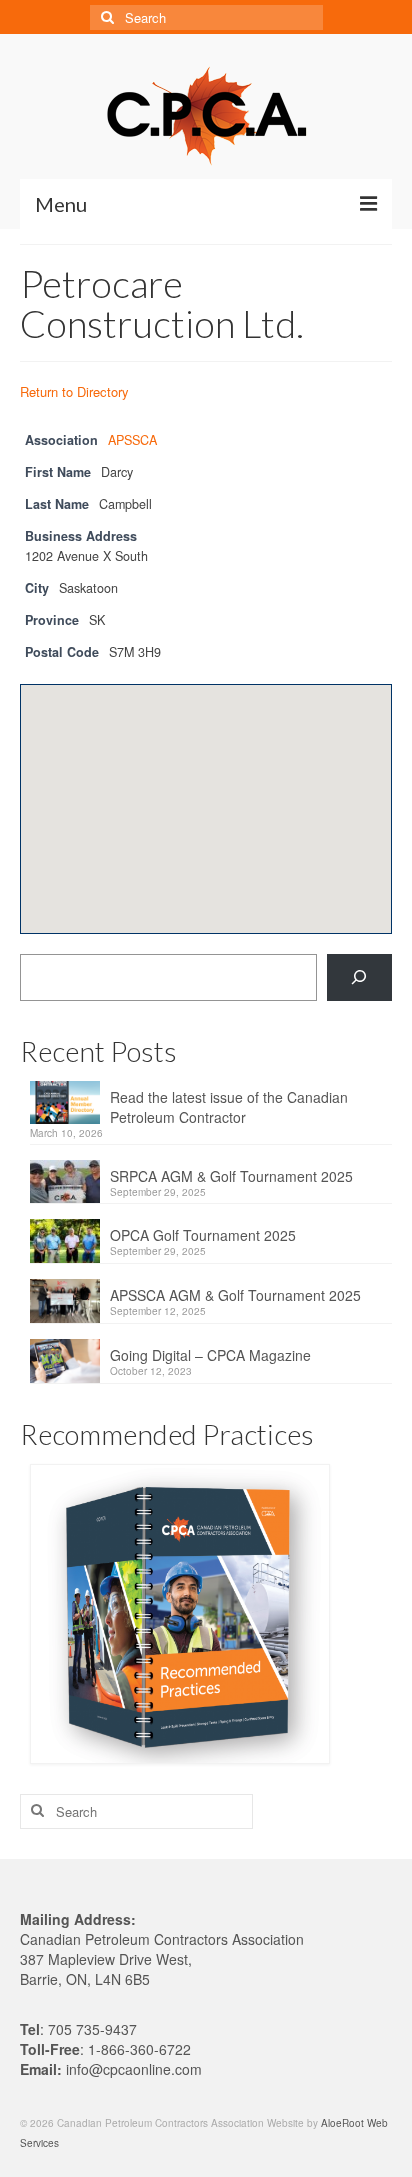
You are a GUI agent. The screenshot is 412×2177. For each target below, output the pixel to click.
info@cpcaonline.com (134, 2069)
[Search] (359, 977)
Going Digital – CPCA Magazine (210, 1355)
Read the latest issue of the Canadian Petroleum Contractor (229, 1107)
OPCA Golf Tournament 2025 (203, 1235)
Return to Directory (74, 391)
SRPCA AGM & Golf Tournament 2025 (231, 1176)
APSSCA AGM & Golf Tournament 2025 (235, 1295)
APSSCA (132, 440)
